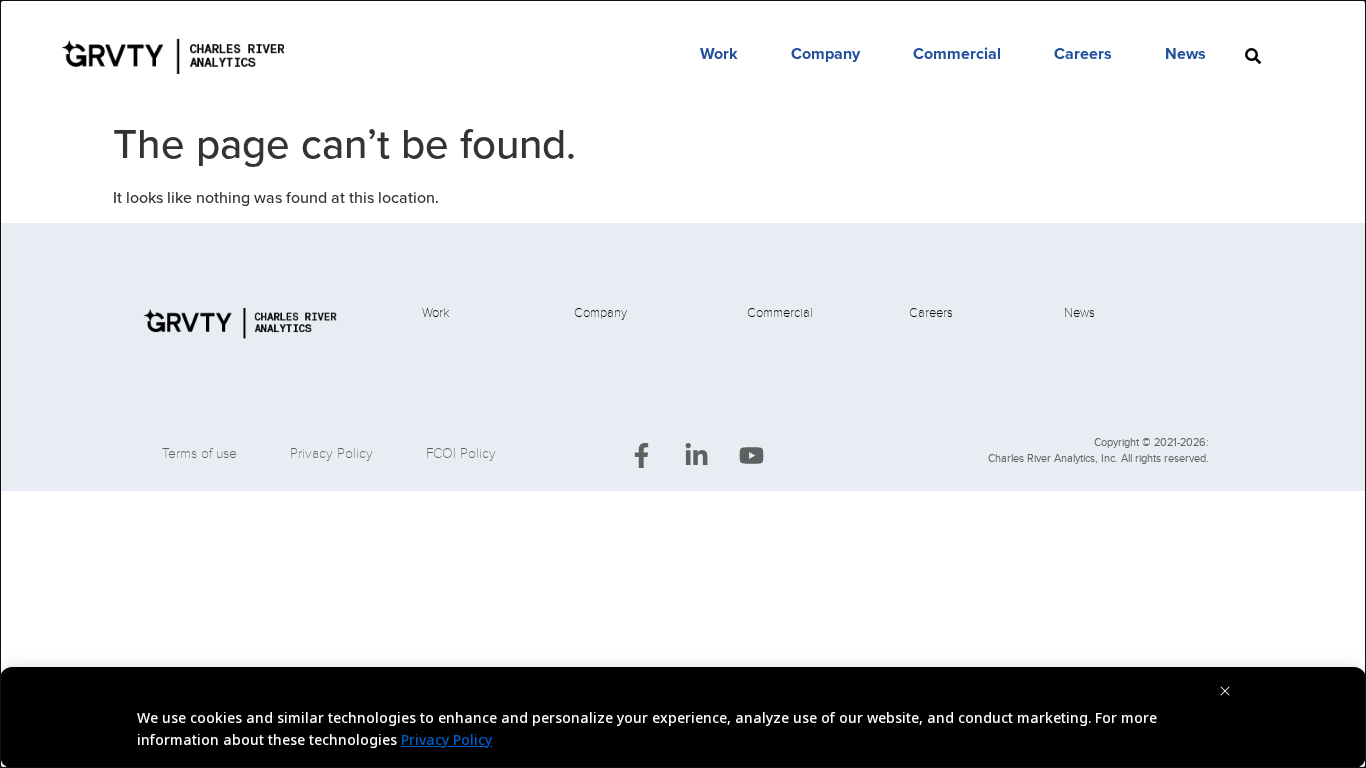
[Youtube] (751, 456)
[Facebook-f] (641, 456)
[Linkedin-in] (696, 456)
